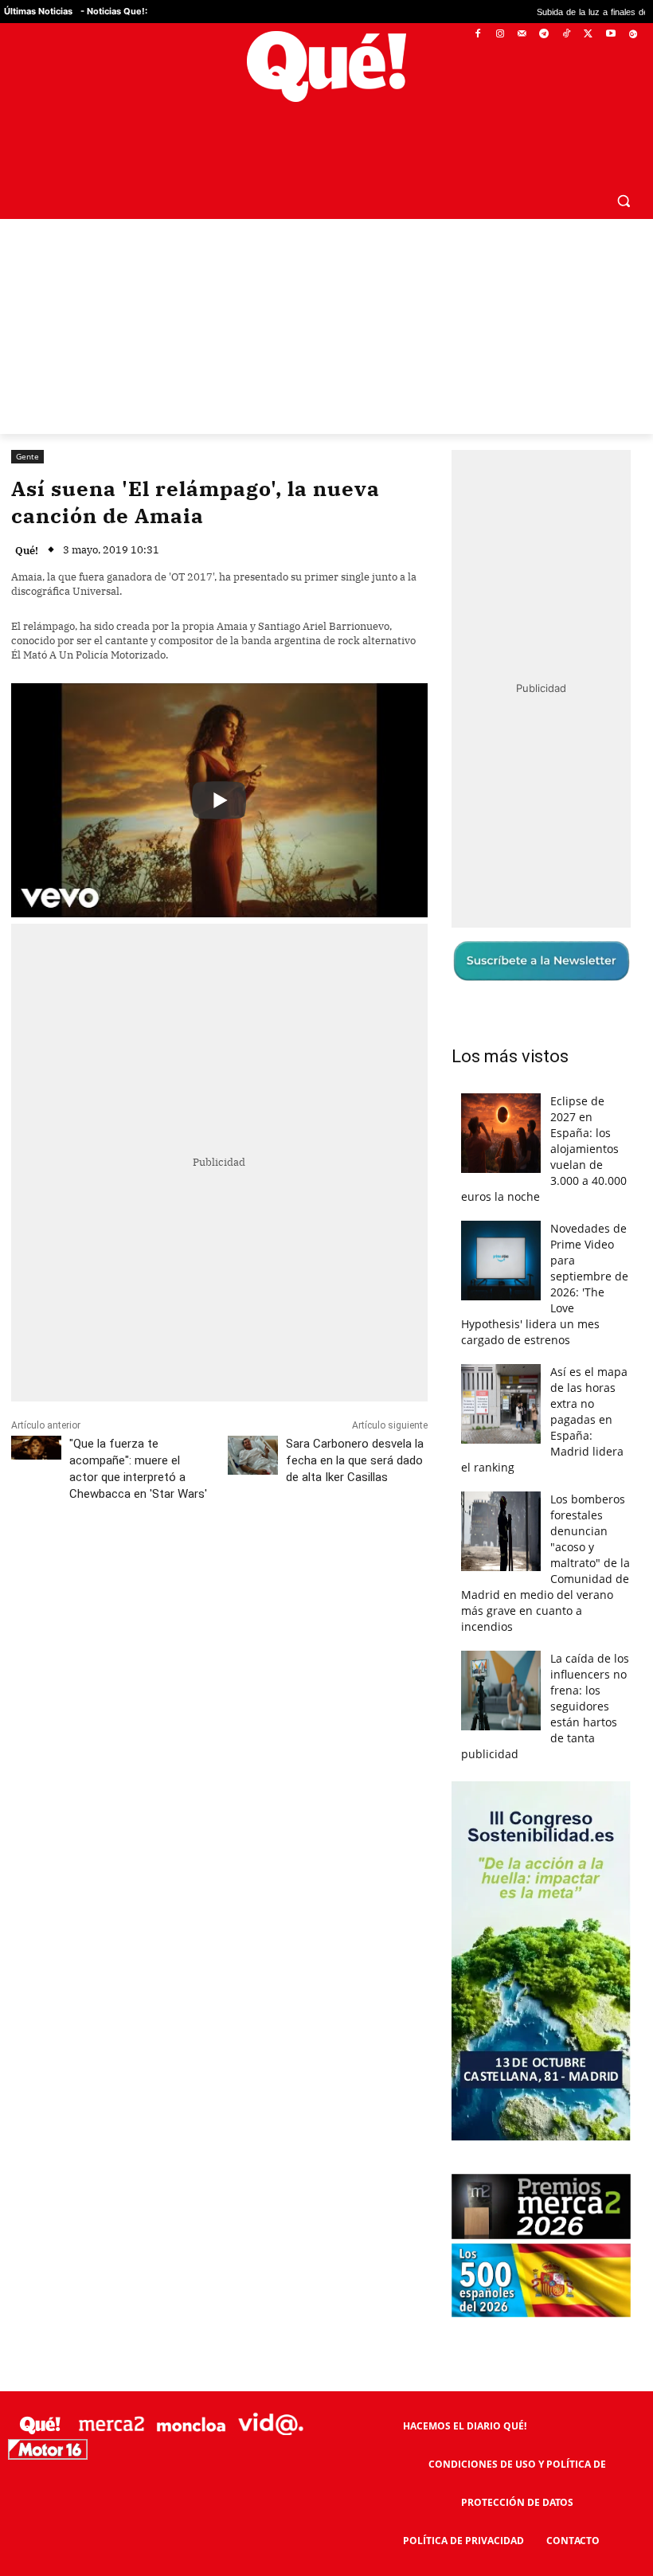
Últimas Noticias (38, 11)
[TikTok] (567, 35)
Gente (27, 418)
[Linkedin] (324, 1527)
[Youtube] (610, 35)
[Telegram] (544, 35)
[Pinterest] (214, 1527)
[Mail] (522, 35)
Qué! (27, 512)
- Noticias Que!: (114, 11)
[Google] (633, 35)
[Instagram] (500, 35)
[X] (589, 35)
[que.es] (326, 66)
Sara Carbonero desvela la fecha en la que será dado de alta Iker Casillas (355, 1423)
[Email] (361, 1527)
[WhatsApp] (251, 1527)
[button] (623, 162)
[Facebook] (478, 35)
